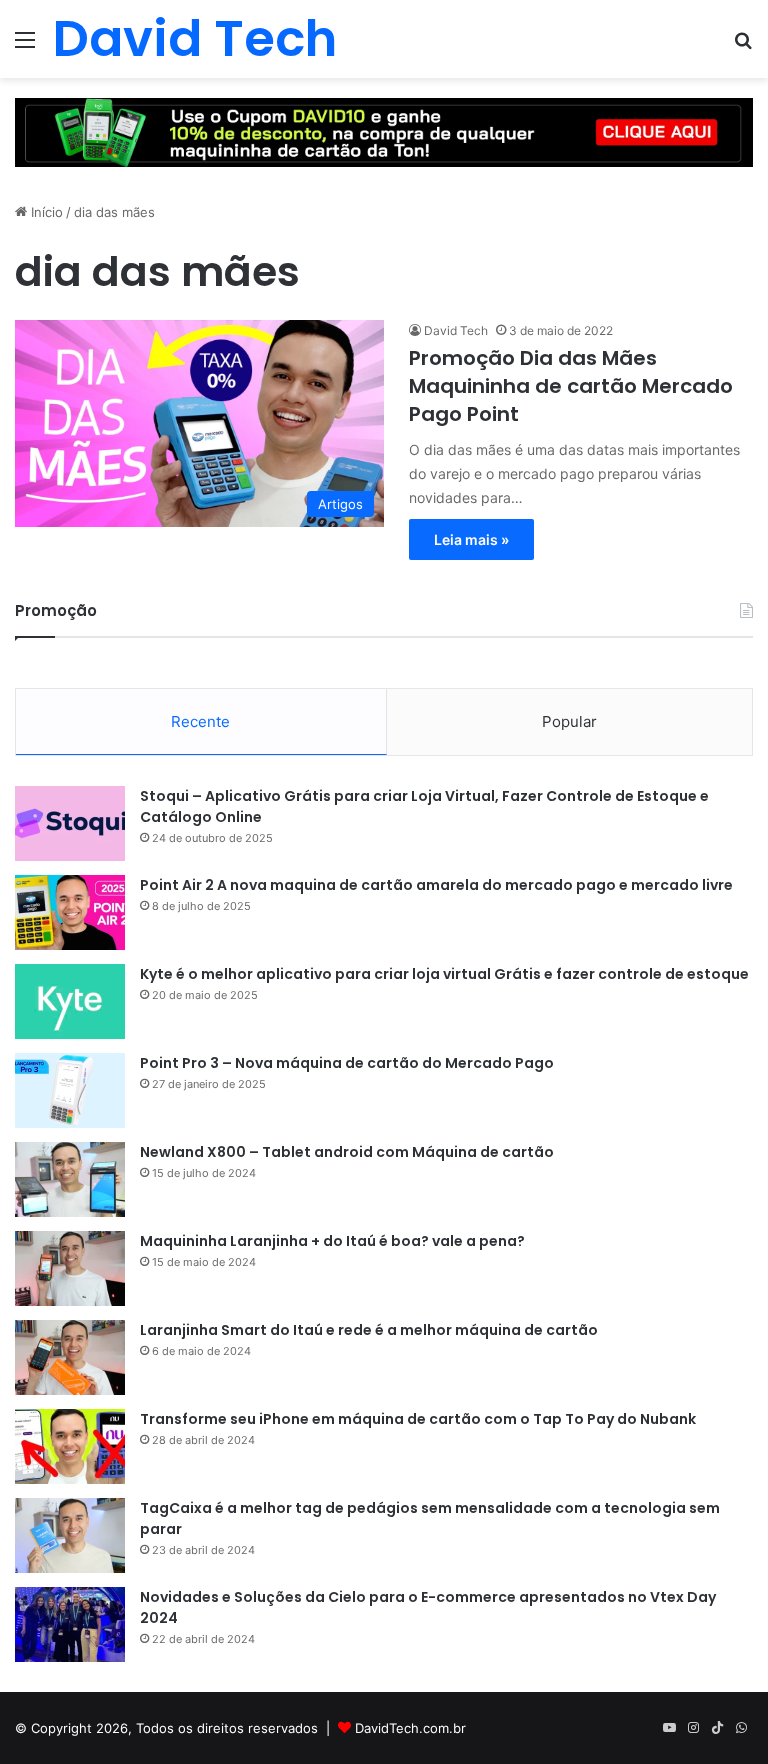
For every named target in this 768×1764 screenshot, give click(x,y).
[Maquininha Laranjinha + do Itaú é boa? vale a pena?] (70, 1268)
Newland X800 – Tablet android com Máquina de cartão (347, 1152)
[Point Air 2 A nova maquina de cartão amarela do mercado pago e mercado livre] (70, 912)
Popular (569, 721)
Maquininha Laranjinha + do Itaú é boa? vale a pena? (332, 1241)
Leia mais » (471, 539)
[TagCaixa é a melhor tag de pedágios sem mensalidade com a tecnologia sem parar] (70, 1535)
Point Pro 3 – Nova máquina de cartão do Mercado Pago (347, 1063)
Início (45, 212)
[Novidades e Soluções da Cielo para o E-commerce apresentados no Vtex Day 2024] (70, 1624)
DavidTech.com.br (410, 1728)
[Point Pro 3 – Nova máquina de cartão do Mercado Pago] (70, 1090)
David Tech (456, 330)
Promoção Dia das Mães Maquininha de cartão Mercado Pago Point (571, 386)
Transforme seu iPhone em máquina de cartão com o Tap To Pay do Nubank (418, 1419)
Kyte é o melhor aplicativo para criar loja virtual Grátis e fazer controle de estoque (444, 974)
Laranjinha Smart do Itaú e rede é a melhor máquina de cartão (369, 1330)
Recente (200, 721)
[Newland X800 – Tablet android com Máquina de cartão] (70, 1179)
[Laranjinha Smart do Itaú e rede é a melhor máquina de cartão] (70, 1357)
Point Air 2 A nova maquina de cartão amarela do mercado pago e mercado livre (436, 885)
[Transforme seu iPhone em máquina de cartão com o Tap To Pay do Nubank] (70, 1446)
